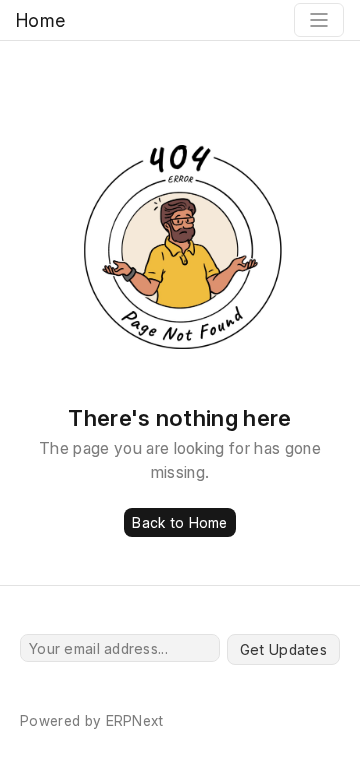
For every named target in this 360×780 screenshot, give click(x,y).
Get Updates (283, 649)
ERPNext (135, 720)
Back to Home (179, 522)
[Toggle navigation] (319, 20)
